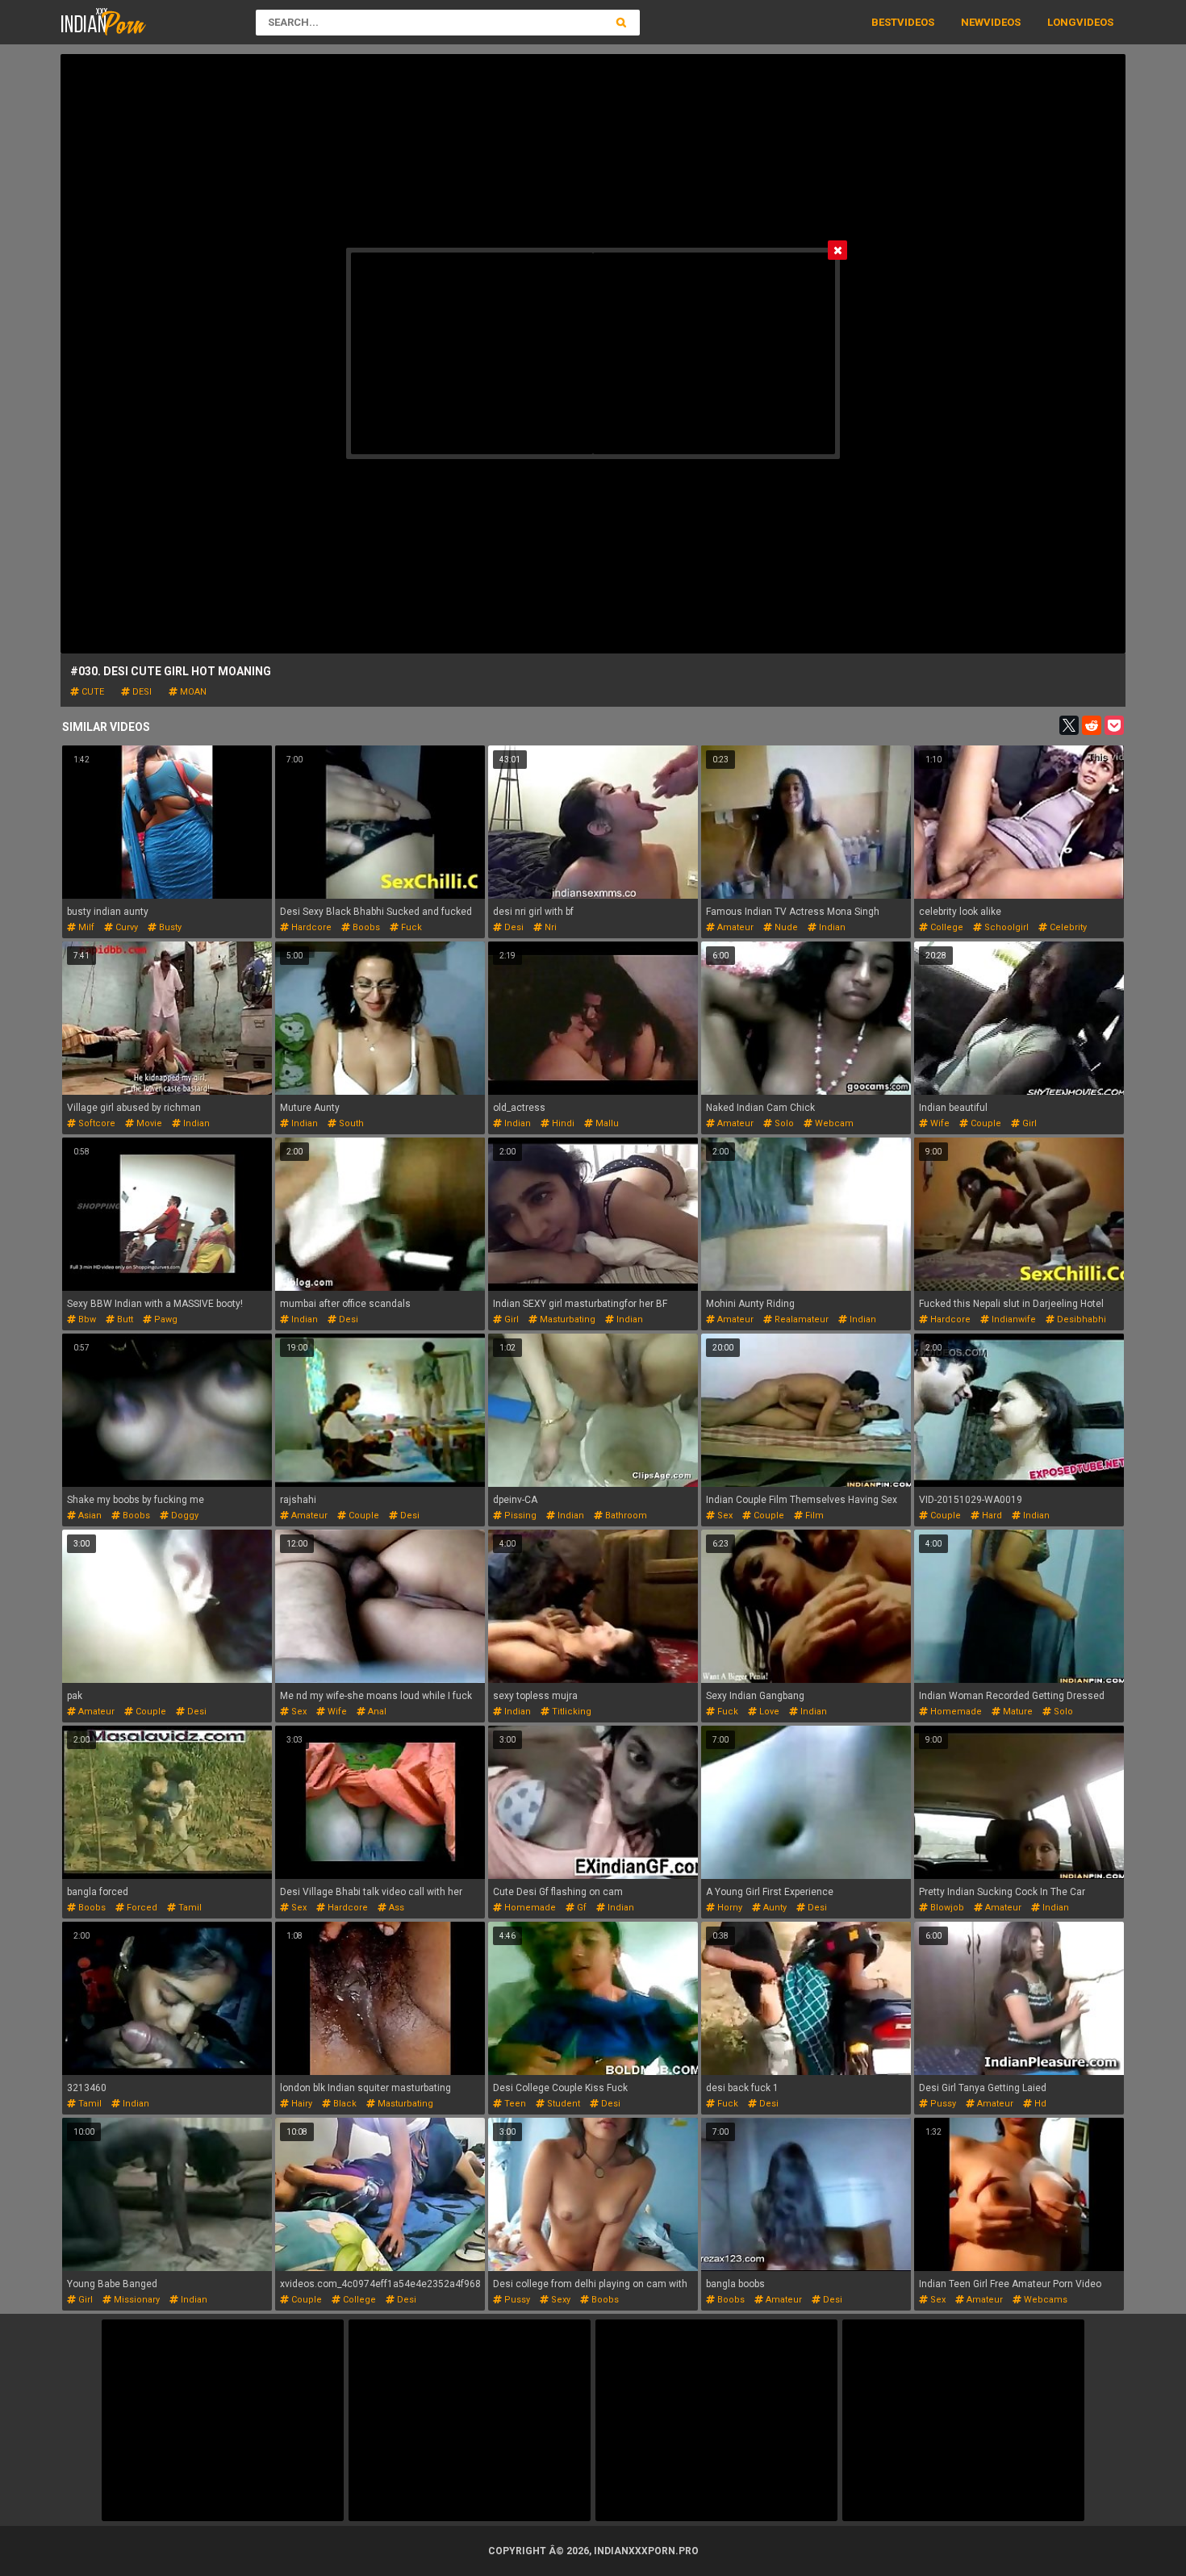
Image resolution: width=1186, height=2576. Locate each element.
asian (89, 1516)
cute (92, 692)
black (344, 2104)
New (972, 22)
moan (192, 692)
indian (831, 927)
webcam (833, 1123)
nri (549, 927)
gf (580, 1908)
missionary (136, 2300)
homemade (955, 1712)
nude (785, 927)
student (562, 2104)
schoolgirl (1005, 927)
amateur (734, 927)
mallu (606, 1123)
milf (85, 927)
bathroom (625, 1516)
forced (141, 1908)
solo (783, 1123)
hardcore (310, 927)
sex (724, 1516)
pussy (942, 2104)
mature (1017, 1712)
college (946, 927)
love (768, 1712)
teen (514, 2104)
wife (939, 1123)
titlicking (570, 1712)
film (813, 1516)
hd (1039, 2104)
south (350, 1123)
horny (729, 1908)
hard (991, 1516)
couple (985, 1123)
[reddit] (1092, 725)
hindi (562, 1123)
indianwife (1013, 1319)
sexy (560, 2300)
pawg (165, 1319)
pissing (519, 1516)
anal (376, 1712)
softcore (96, 1123)
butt (124, 1319)
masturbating (566, 1319)
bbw (86, 1319)
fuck (410, 927)
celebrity (1067, 927)
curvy (125, 927)
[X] (1069, 725)
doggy (184, 1516)
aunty (774, 1908)
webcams (1044, 2300)
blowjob (946, 1908)
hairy (301, 2104)
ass (395, 1908)
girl (1028, 1123)
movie (148, 1123)
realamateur (800, 1319)
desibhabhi (1080, 1319)
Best (884, 22)
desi (141, 692)
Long (1062, 22)
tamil (189, 1908)
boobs (365, 927)
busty (169, 927)
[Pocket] (1114, 725)
